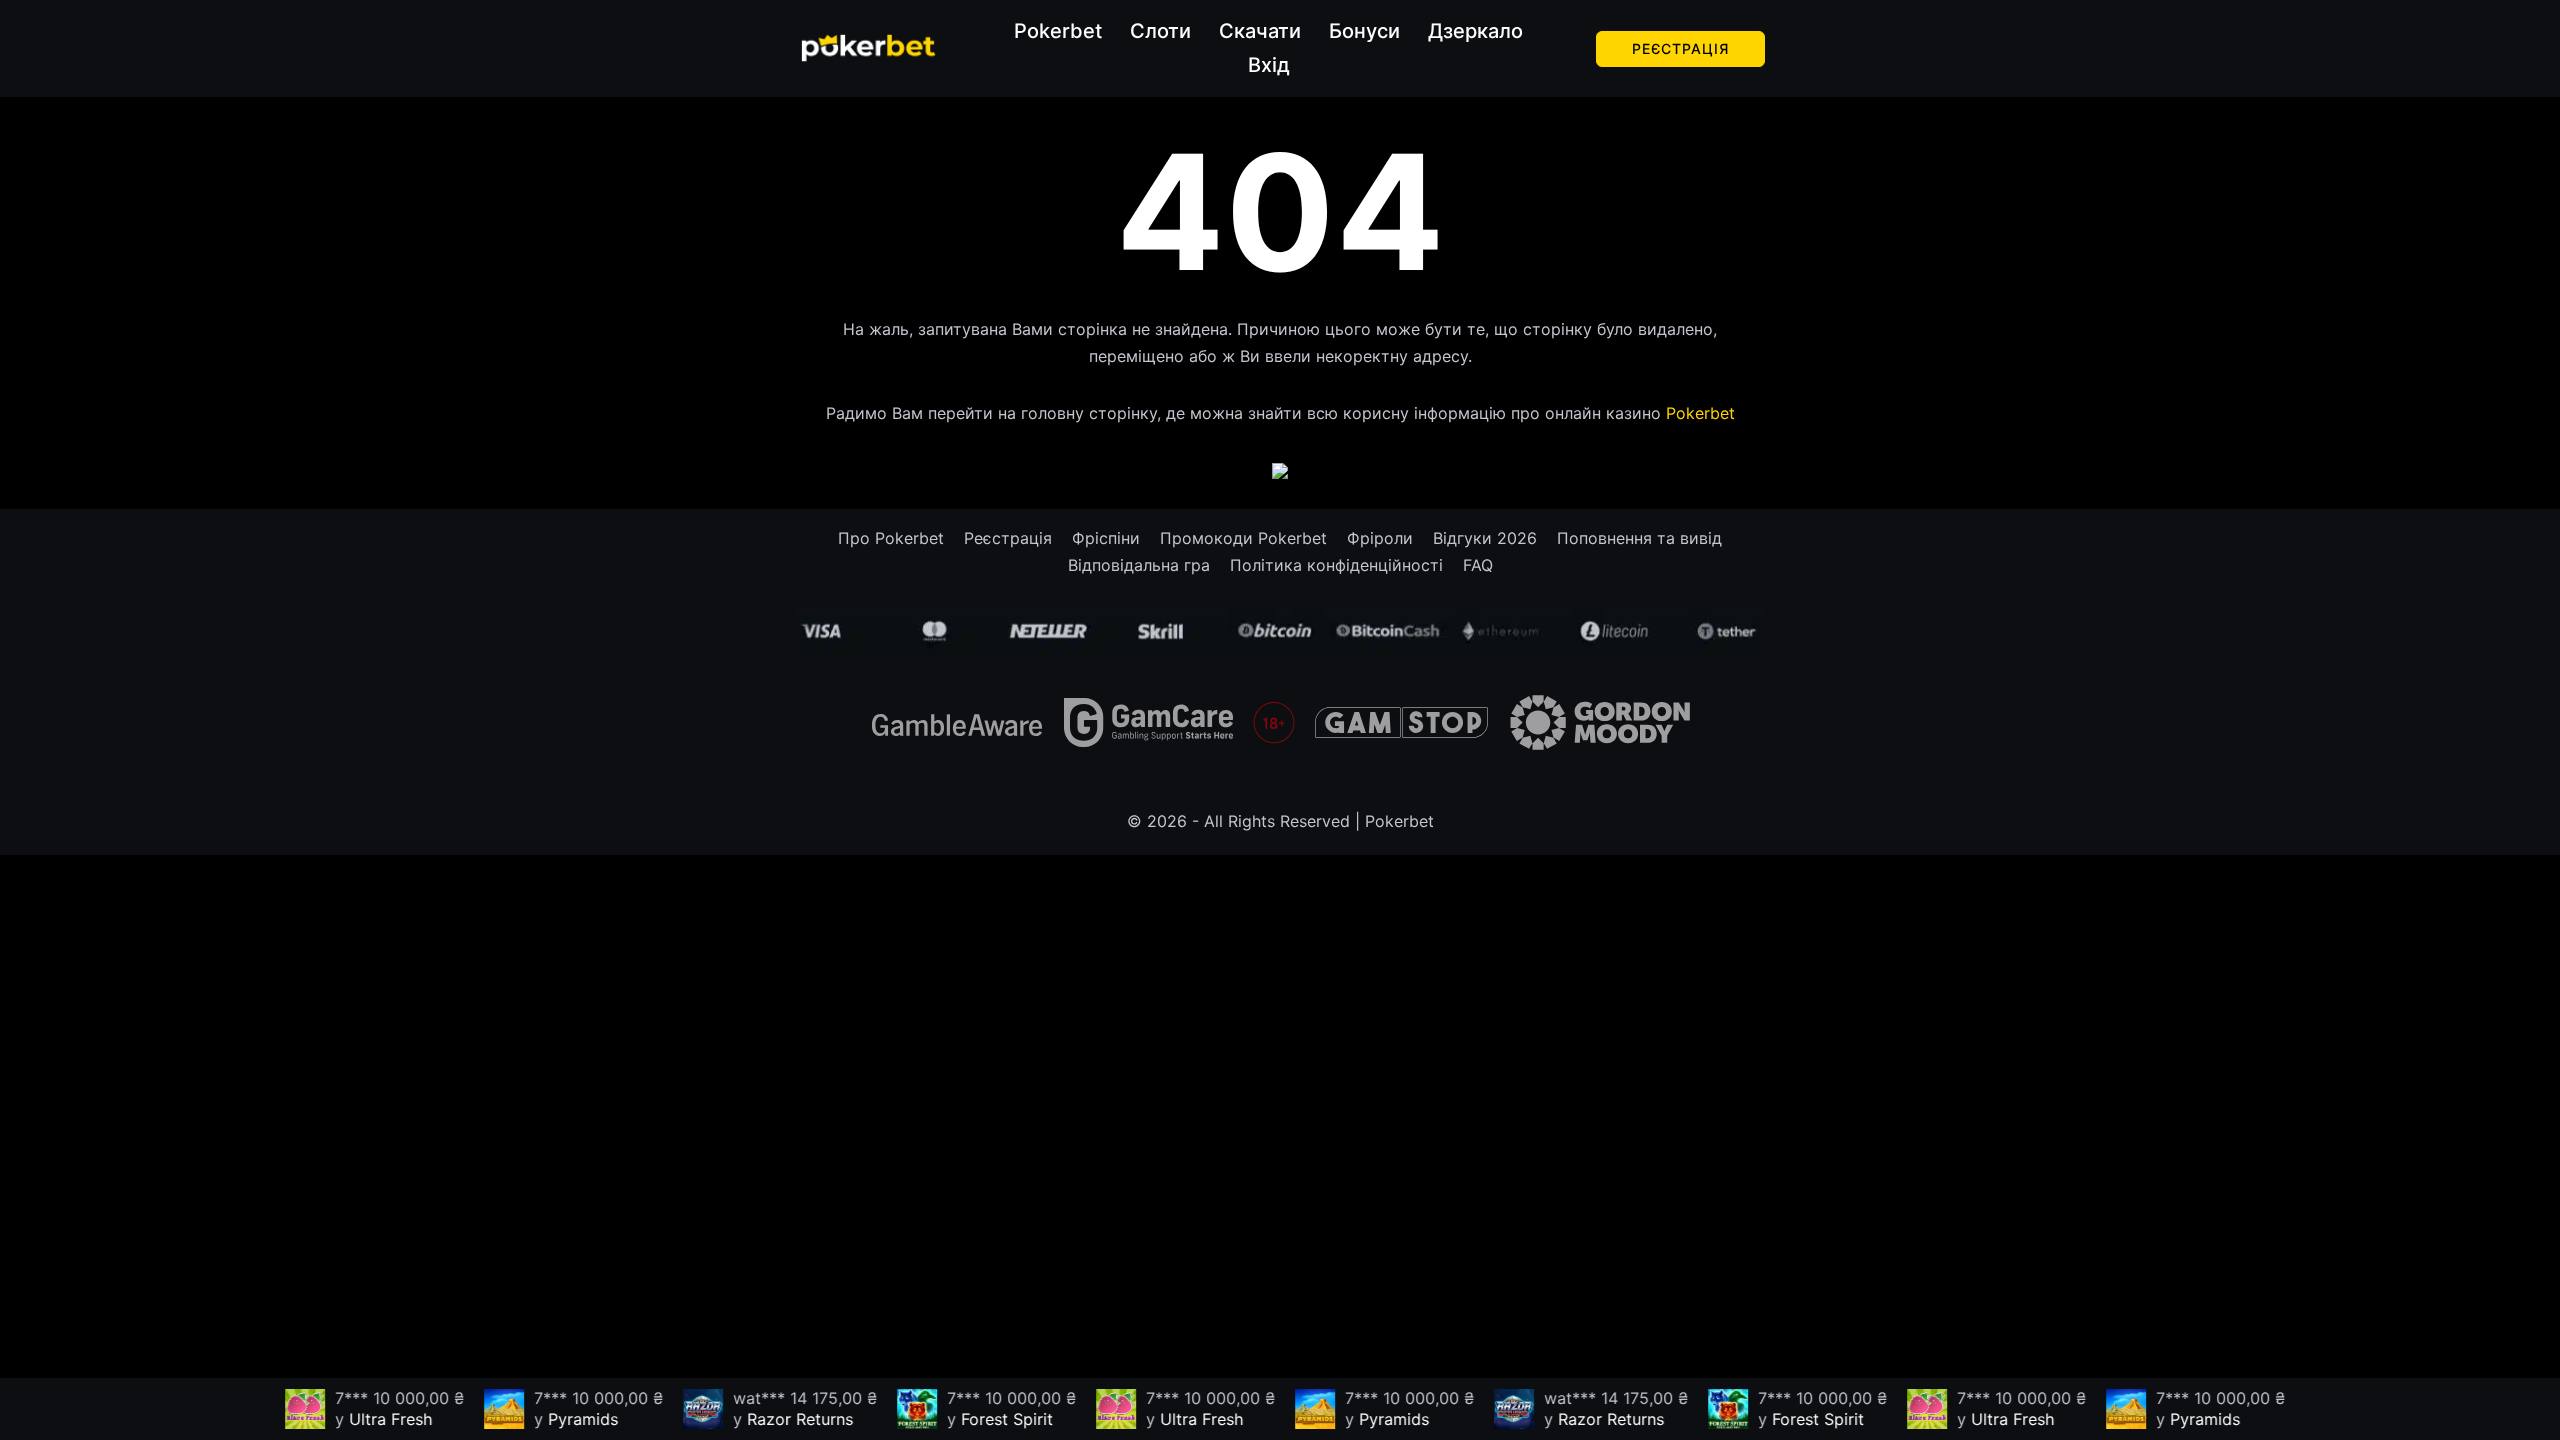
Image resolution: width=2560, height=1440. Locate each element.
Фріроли (1380, 538)
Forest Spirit (991, 1419)
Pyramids (567, 1419)
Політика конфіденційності (1336, 565)
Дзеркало (1475, 31)
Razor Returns (784, 1419)
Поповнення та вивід (1639, 538)
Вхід (1269, 65)
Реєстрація (1680, 48)
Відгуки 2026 (1485, 538)
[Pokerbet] (868, 47)
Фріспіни (1106, 538)
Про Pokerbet (891, 538)
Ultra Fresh (374, 1419)
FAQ (1478, 565)
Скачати (1260, 31)
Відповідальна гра (1139, 565)
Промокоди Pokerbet (1243, 538)
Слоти (1160, 31)
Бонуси (1364, 31)
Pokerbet (1058, 31)
